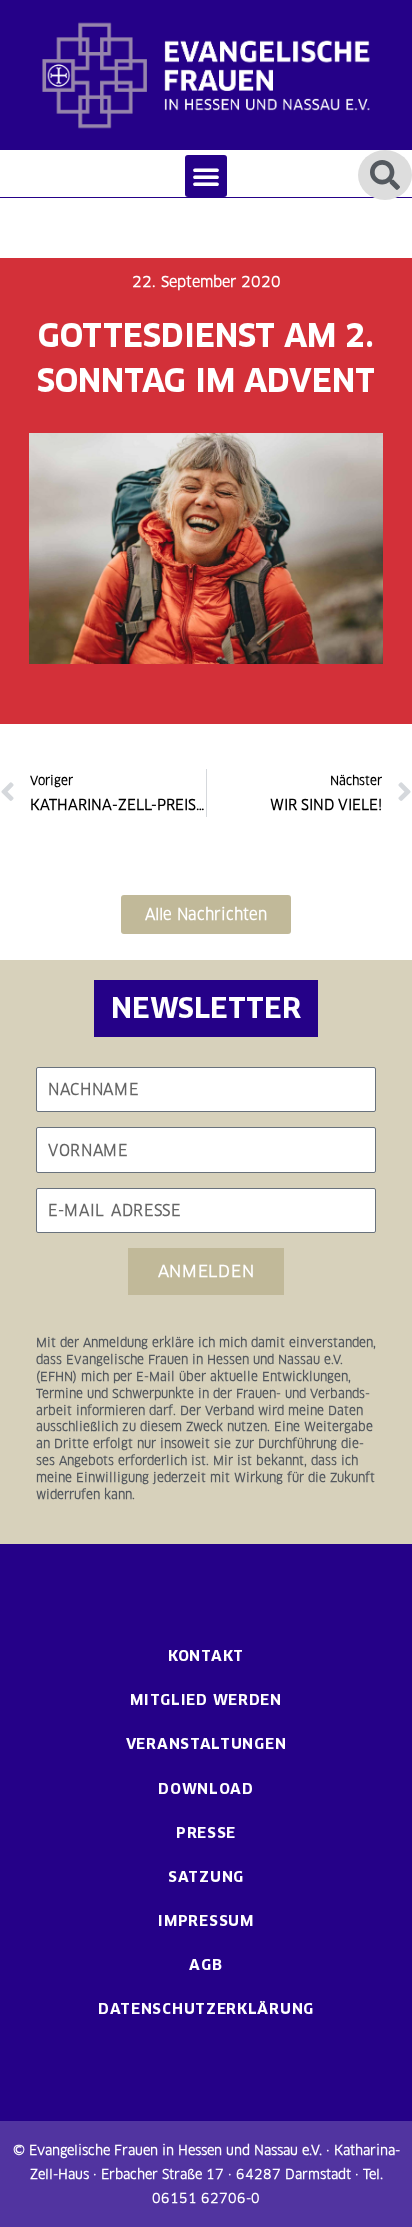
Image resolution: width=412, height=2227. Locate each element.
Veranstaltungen (206, 1743)
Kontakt (206, 1655)
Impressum (205, 1920)
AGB (205, 1964)
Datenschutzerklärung (206, 2008)
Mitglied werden (206, 1699)
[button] (206, 176)
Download (206, 1788)
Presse (206, 1832)
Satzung (206, 1876)
